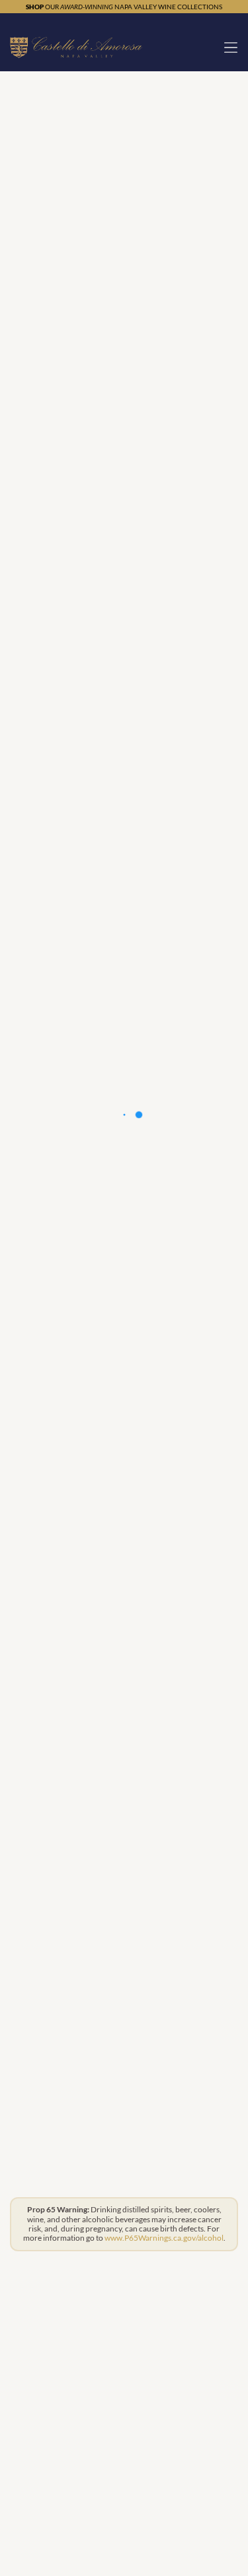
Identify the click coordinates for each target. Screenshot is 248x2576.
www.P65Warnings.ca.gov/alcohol (164, 2238)
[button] (231, 48)
